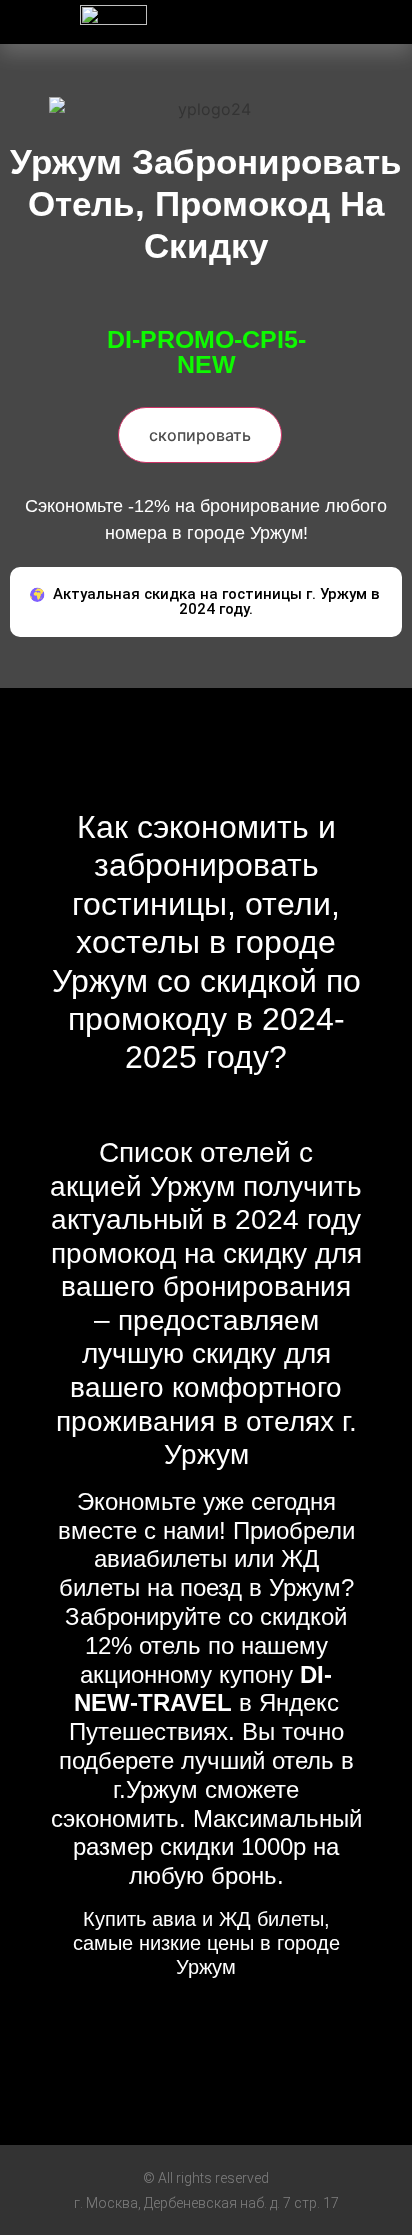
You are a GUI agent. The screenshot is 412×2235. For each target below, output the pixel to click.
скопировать (200, 435)
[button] (309, 16)
